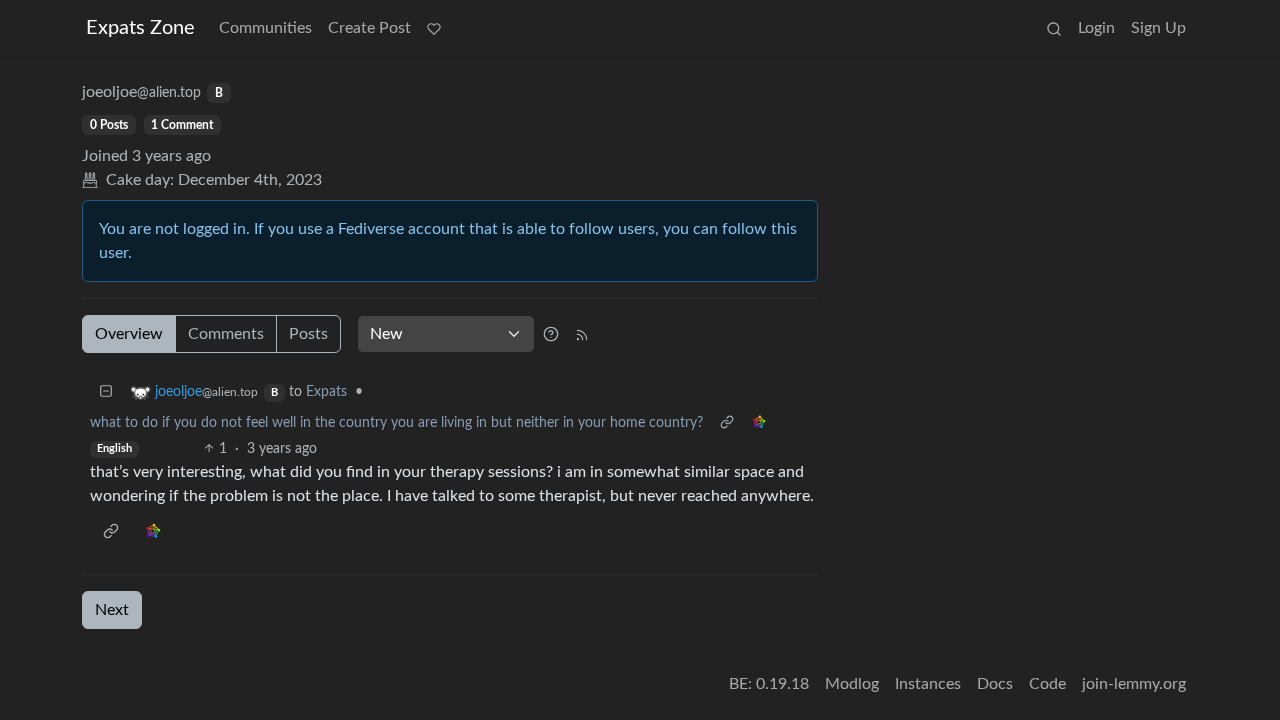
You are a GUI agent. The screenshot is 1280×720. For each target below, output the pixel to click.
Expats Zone (140, 28)
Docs (995, 684)
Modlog (852, 684)
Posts (308, 334)
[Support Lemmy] (434, 28)
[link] (759, 423)
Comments (226, 334)
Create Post (369, 28)
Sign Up (1158, 28)
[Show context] (727, 423)
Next (112, 610)
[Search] (1054, 28)
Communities (265, 28)
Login (1096, 28)
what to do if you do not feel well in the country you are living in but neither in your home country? (396, 423)
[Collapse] (106, 392)
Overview (129, 334)
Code (1047, 684)
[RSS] (582, 334)
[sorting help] (551, 334)
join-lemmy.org (1134, 684)
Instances (928, 684)
